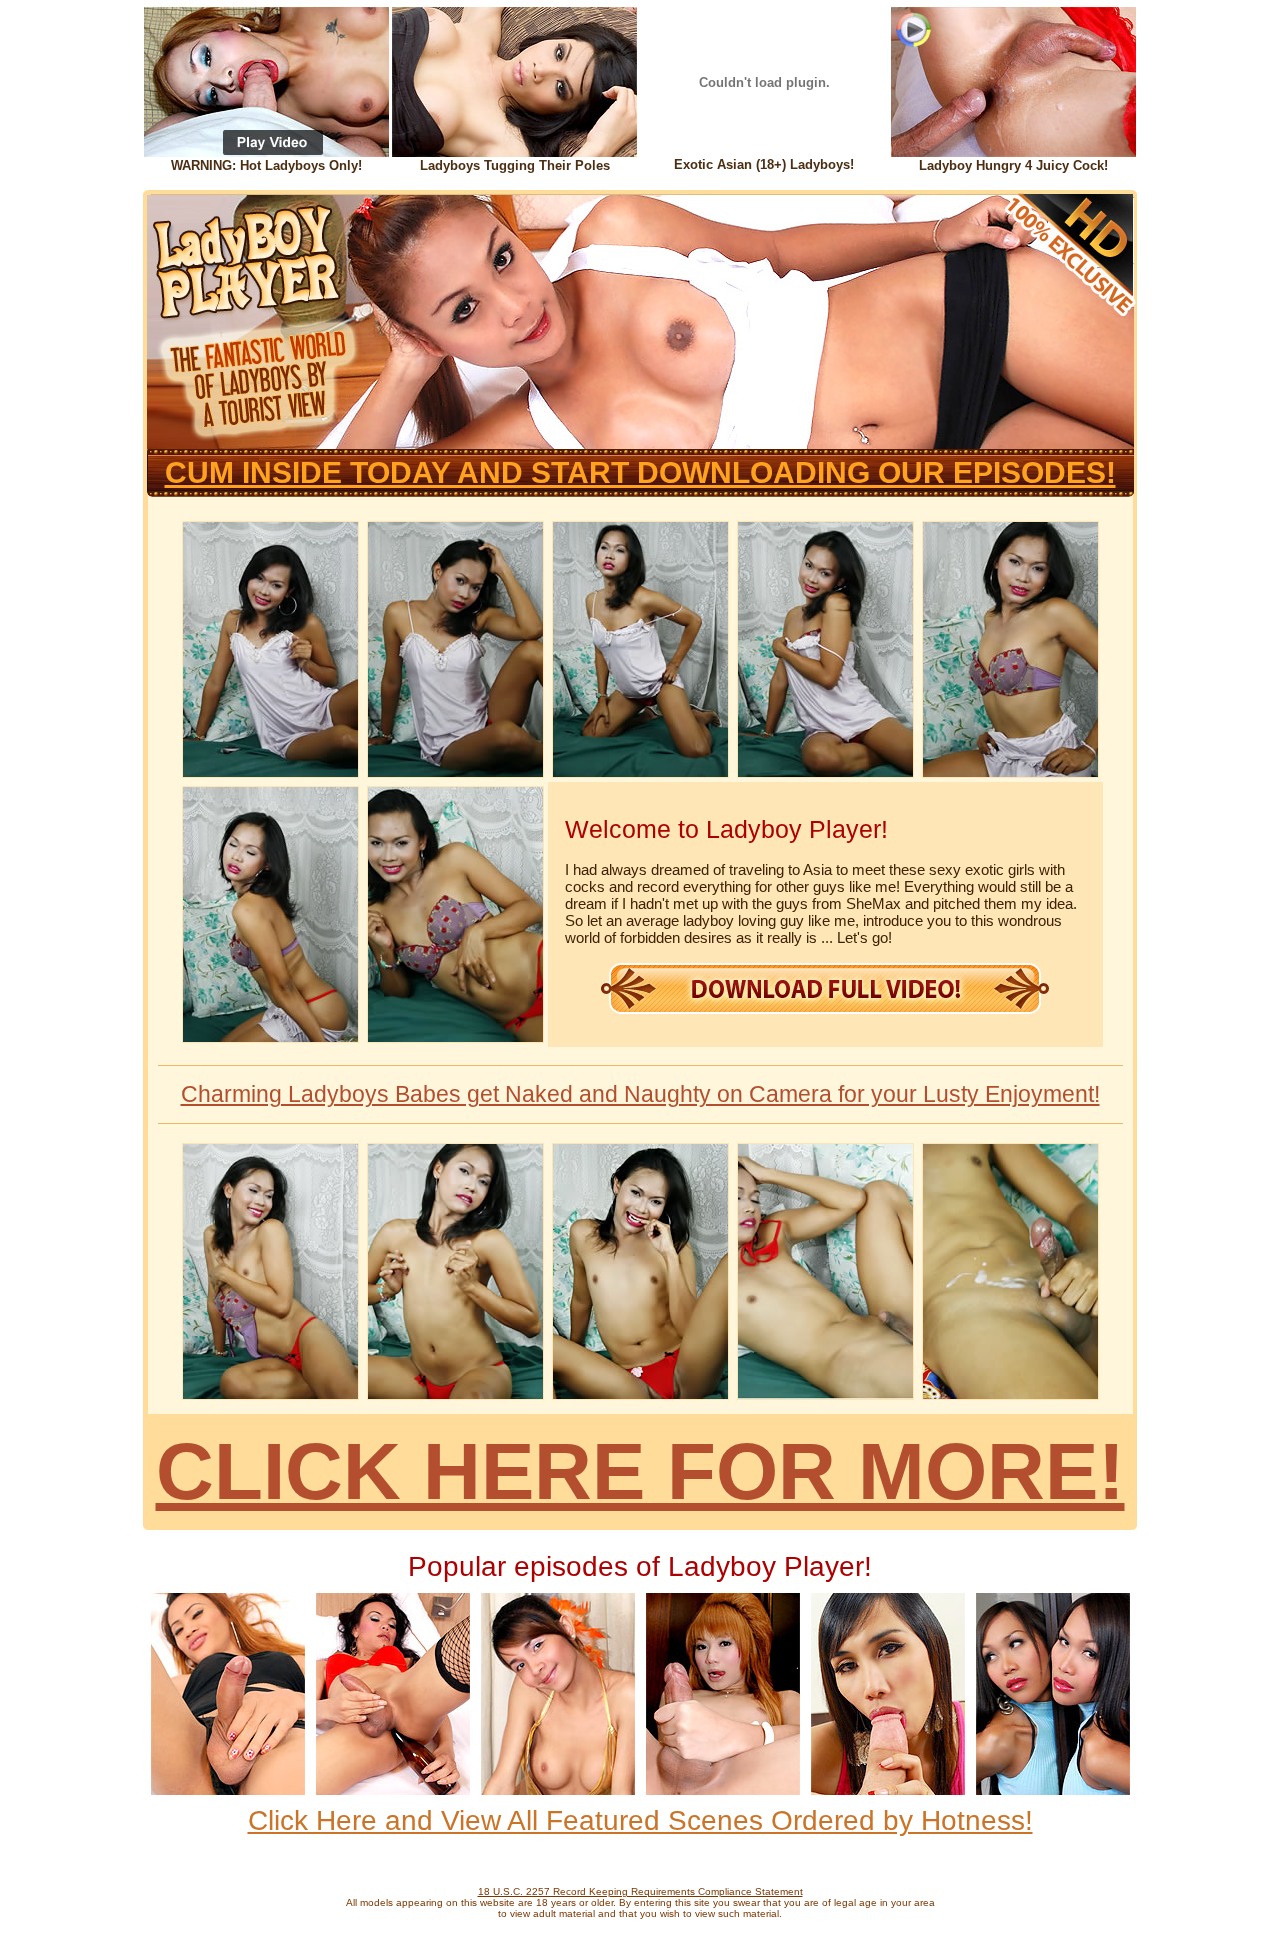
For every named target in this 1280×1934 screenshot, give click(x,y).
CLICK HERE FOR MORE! (640, 1471)
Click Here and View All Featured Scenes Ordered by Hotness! (640, 1820)
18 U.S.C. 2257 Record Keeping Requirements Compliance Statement (640, 1891)
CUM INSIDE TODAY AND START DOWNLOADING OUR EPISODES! (640, 472)
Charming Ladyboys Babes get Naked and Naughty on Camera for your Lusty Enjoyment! (640, 1094)
